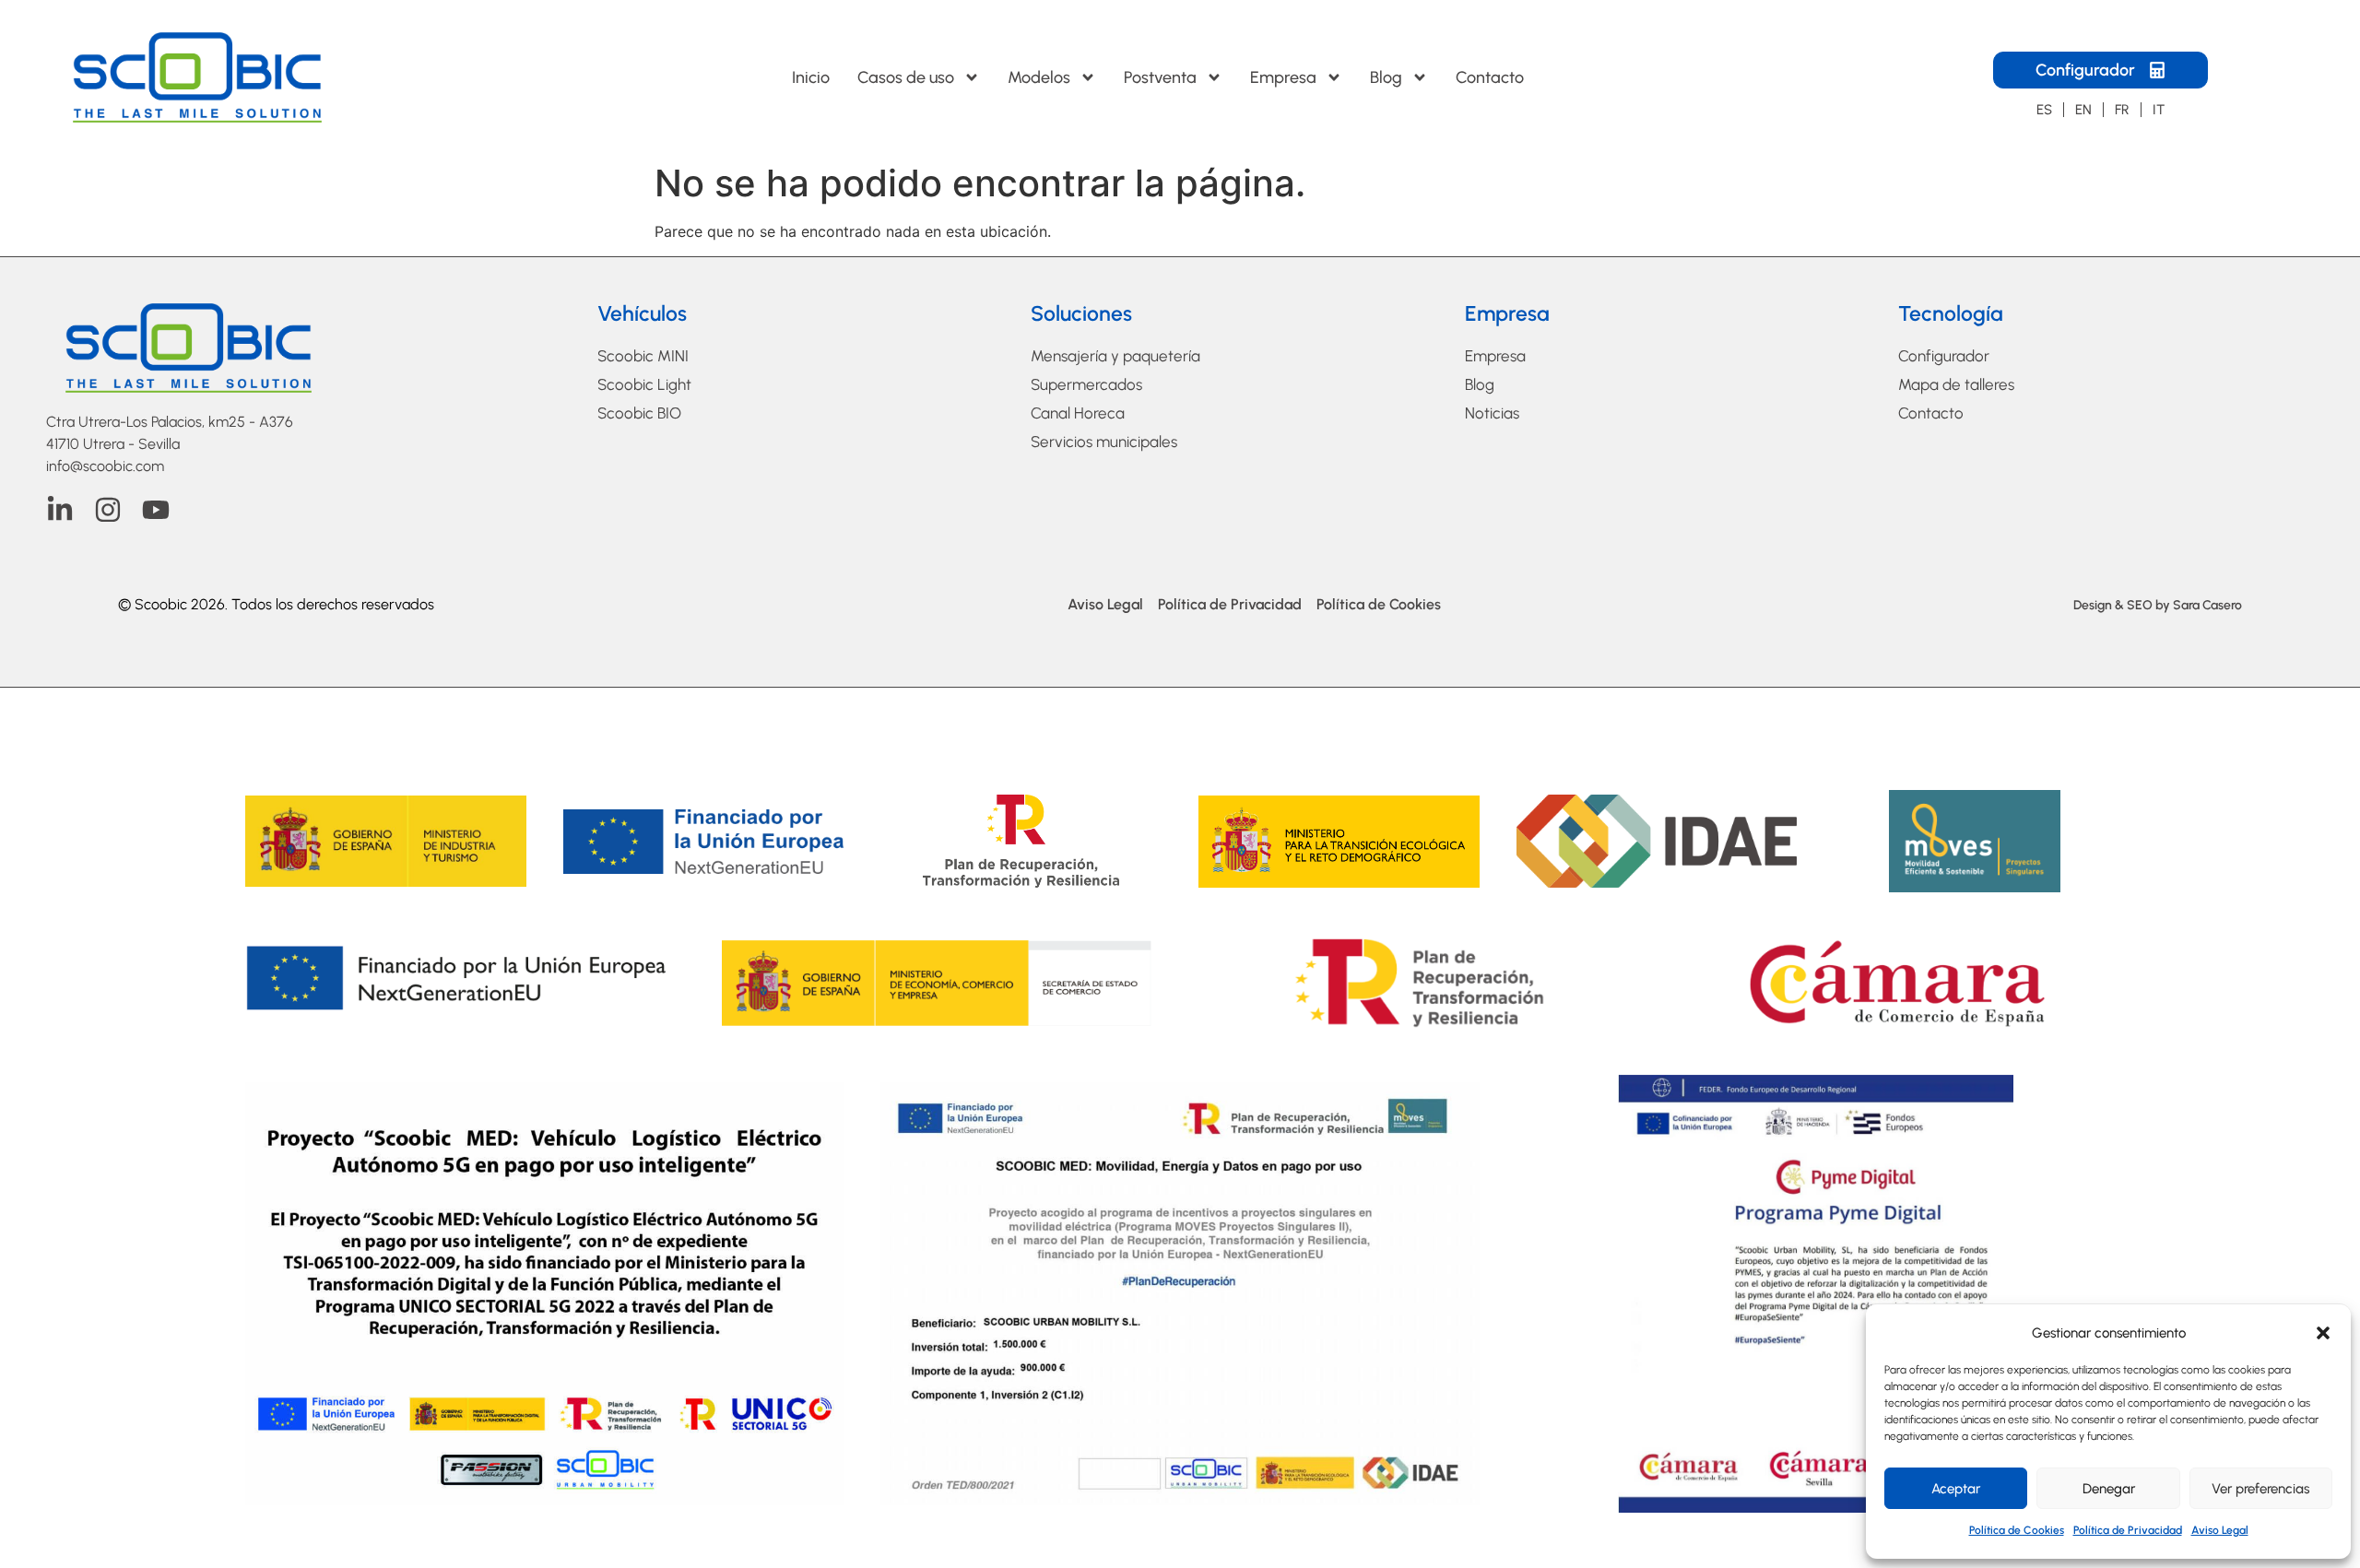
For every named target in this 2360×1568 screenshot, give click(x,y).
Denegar (2109, 1489)
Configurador (1944, 356)
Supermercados (1086, 384)
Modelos (1039, 77)
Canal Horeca (1078, 413)
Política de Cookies (2017, 1530)
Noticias (1492, 413)
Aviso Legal (2220, 1530)
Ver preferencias (2260, 1489)
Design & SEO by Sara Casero (2158, 605)
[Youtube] (156, 510)
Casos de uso (906, 77)
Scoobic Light (644, 384)
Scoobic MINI (643, 356)
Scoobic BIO (639, 413)
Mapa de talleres (1956, 384)
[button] (2323, 1333)
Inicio (811, 77)
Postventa (1160, 77)
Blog (1386, 77)
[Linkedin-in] (60, 510)
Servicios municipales (1104, 442)
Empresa (1283, 77)
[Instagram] (108, 510)
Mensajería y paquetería (1115, 356)
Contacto (1490, 77)
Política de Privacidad (2128, 1530)
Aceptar (1956, 1489)
